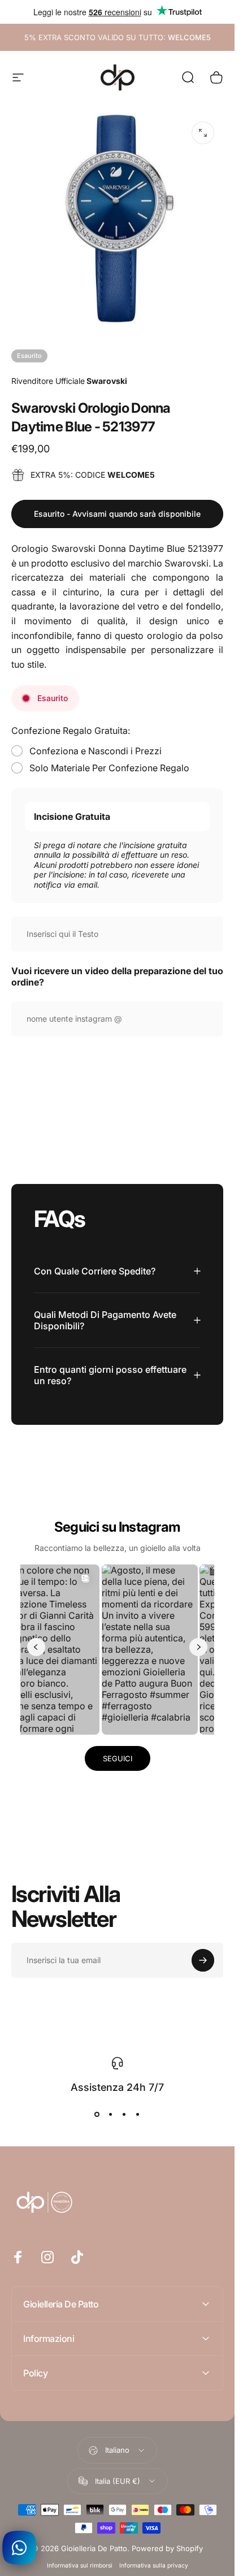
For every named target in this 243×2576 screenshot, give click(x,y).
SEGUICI (118, 1758)
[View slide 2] (111, 2114)
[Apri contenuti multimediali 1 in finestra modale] (203, 133)
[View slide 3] (124, 2114)
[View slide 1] (97, 2114)
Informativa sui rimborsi (80, 2566)
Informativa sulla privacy (154, 2566)
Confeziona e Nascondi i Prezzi (96, 751)
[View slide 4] (138, 2114)
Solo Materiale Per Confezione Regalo (109, 768)
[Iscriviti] (203, 1960)
